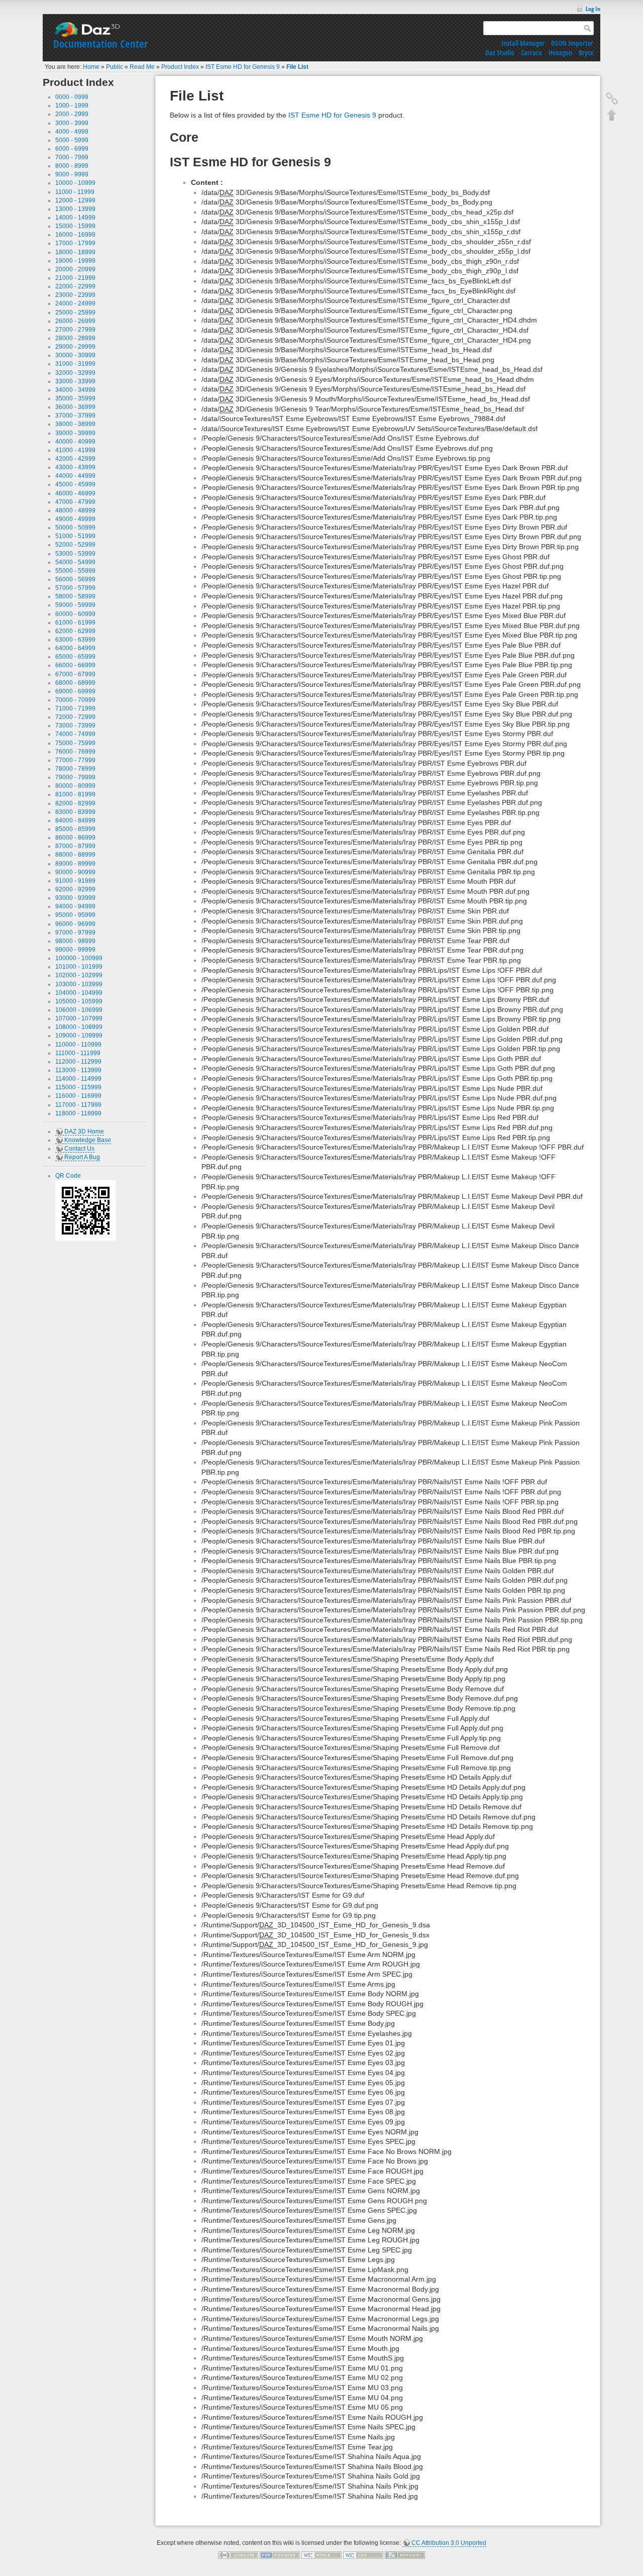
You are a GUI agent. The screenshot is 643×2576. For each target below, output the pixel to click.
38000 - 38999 (75, 424)
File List (297, 67)
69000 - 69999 (75, 691)
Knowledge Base (88, 1140)
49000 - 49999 (75, 519)
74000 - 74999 (75, 734)
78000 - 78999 (75, 769)
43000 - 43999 (75, 467)
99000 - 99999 (75, 950)
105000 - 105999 (79, 1001)
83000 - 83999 (75, 812)
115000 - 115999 (78, 1087)
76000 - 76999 (75, 752)
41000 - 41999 (75, 450)
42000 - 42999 (75, 459)
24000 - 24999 (75, 303)
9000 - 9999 (72, 174)
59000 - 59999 (75, 605)
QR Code (68, 1176)
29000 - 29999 (75, 347)
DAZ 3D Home (84, 1131)
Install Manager (523, 43)
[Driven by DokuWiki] (405, 2555)
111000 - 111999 (78, 1053)
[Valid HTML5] (321, 2555)
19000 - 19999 (75, 261)
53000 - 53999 (75, 554)
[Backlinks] (612, 98)
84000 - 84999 (75, 820)
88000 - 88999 (75, 855)
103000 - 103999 (79, 984)
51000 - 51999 (75, 536)
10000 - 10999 (75, 183)
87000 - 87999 (75, 846)
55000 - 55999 (75, 571)
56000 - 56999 (75, 579)
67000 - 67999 (75, 674)
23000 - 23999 (75, 295)
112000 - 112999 (78, 1062)
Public (115, 67)
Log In (593, 9)
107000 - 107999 (79, 1018)
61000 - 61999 (75, 623)
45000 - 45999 (75, 484)
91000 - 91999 (75, 881)
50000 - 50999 (75, 528)
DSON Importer (572, 43)
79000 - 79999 (75, 777)
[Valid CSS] (363, 2555)
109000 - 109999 (79, 1036)
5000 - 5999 (72, 140)
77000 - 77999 (75, 760)
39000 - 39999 (75, 433)
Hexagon (560, 53)
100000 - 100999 (79, 958)
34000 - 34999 (75, 390)
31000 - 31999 (75, 364)
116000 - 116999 (78, 1096)
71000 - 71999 (75, 708)
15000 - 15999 (75, 226)
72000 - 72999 (75, 717)
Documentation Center (100, 44)
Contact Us (79, 1149)
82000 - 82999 (75, 803)
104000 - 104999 (79, 993)
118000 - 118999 (78, 1113)
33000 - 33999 (75, 381)
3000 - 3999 (72, 123)
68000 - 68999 (75, 683)
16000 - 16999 (75, 235)
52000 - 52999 (75, 545)
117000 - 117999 (78, 1105)
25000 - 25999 (75, 313)
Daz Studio (500, 53)
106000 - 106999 (79, 1010)
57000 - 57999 (75, 588)
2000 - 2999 (72, 114)
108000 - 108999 (79, 1027)
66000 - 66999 (75, 665)
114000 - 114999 (78, 1079)
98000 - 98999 (75, 941)
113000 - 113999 (78, 1070)
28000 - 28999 (75, 338)
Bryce (586, 53)
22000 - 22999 (75, 286)
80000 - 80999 (75, 786)
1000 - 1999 (72, 106)
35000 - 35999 (75, 398)
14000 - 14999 (75, 218)
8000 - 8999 (72, 166)
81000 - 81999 (75, 794)
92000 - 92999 (75, 889)
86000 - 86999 (75, 838)
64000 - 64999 (75, 648)
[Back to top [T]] (612, 115)
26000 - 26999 (75, 321)
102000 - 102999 (79, 975)
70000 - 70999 (75, 700)
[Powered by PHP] (280, 2555)
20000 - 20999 (75, 269)
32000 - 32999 (75, 373)
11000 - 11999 (75, 192)
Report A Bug (82, 1157)
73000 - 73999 (75, 726)
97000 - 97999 (75, 933)
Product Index (180, 67)
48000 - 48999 (75, 510)
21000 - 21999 (75, 278)
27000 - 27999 (75, 330)
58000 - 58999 (75, 596)
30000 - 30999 (75, 355)
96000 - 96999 (75, 924)
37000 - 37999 (75, 416)
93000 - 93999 (75, 898)
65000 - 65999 (75, 657)
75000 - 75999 (75, 743)
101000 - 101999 (79, 967)
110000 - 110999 (78, 1045)
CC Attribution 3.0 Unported (449, 2543)
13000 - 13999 (75, 209)
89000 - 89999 (75, 864)
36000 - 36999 (75, 407)
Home (91, 67)
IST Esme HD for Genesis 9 (243, 67)
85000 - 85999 (75, 829)
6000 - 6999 (72, 149)
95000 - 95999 (75, 915)
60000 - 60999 (75, 614)
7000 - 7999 (72, 157)
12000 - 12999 (75, 200)
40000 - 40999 (75, 442)
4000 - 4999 (72, 132)
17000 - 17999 (75, 243)
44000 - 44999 (75, 476)
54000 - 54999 (75, 562)
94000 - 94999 (75, 906)
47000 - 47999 (75, 502)
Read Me (142, 67)
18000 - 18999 (75, 252)
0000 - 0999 (72, 97)
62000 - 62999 (75, 631)
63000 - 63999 (75, 640)
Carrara (531, 53)
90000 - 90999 (75, 872)
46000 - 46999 (75, 493)
